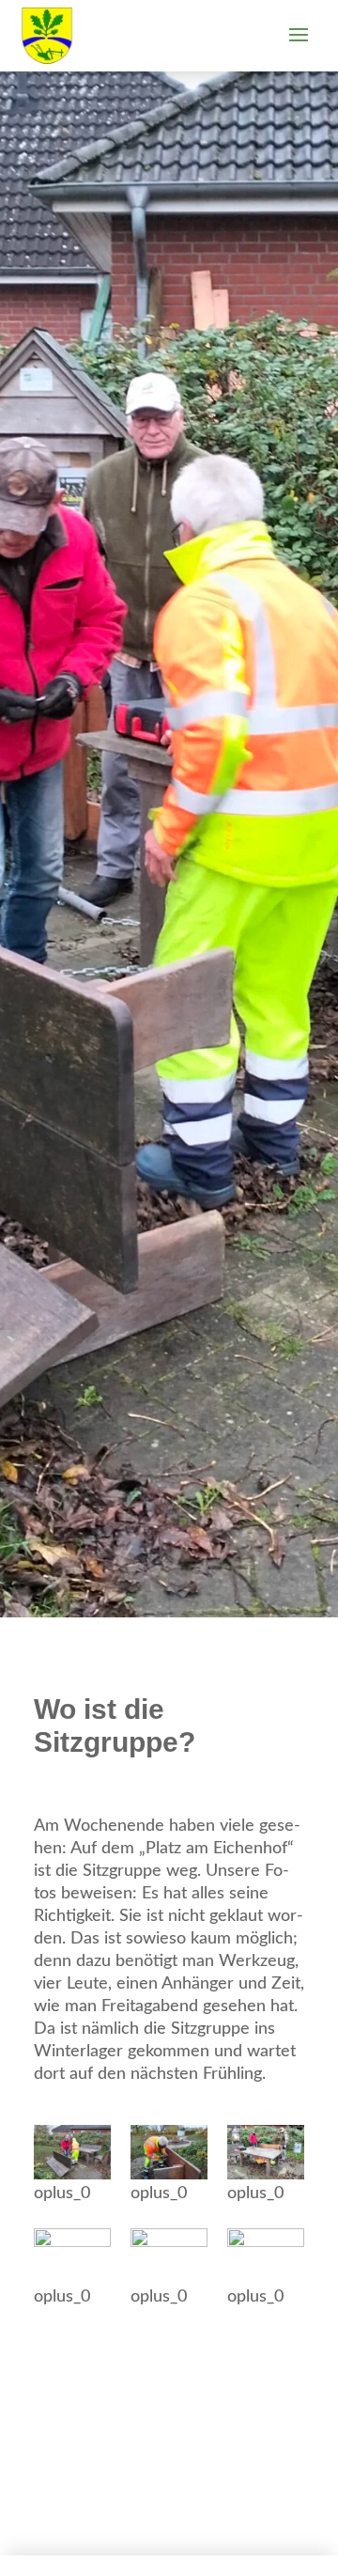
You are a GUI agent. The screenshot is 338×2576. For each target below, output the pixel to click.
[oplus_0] (72, 2152)
